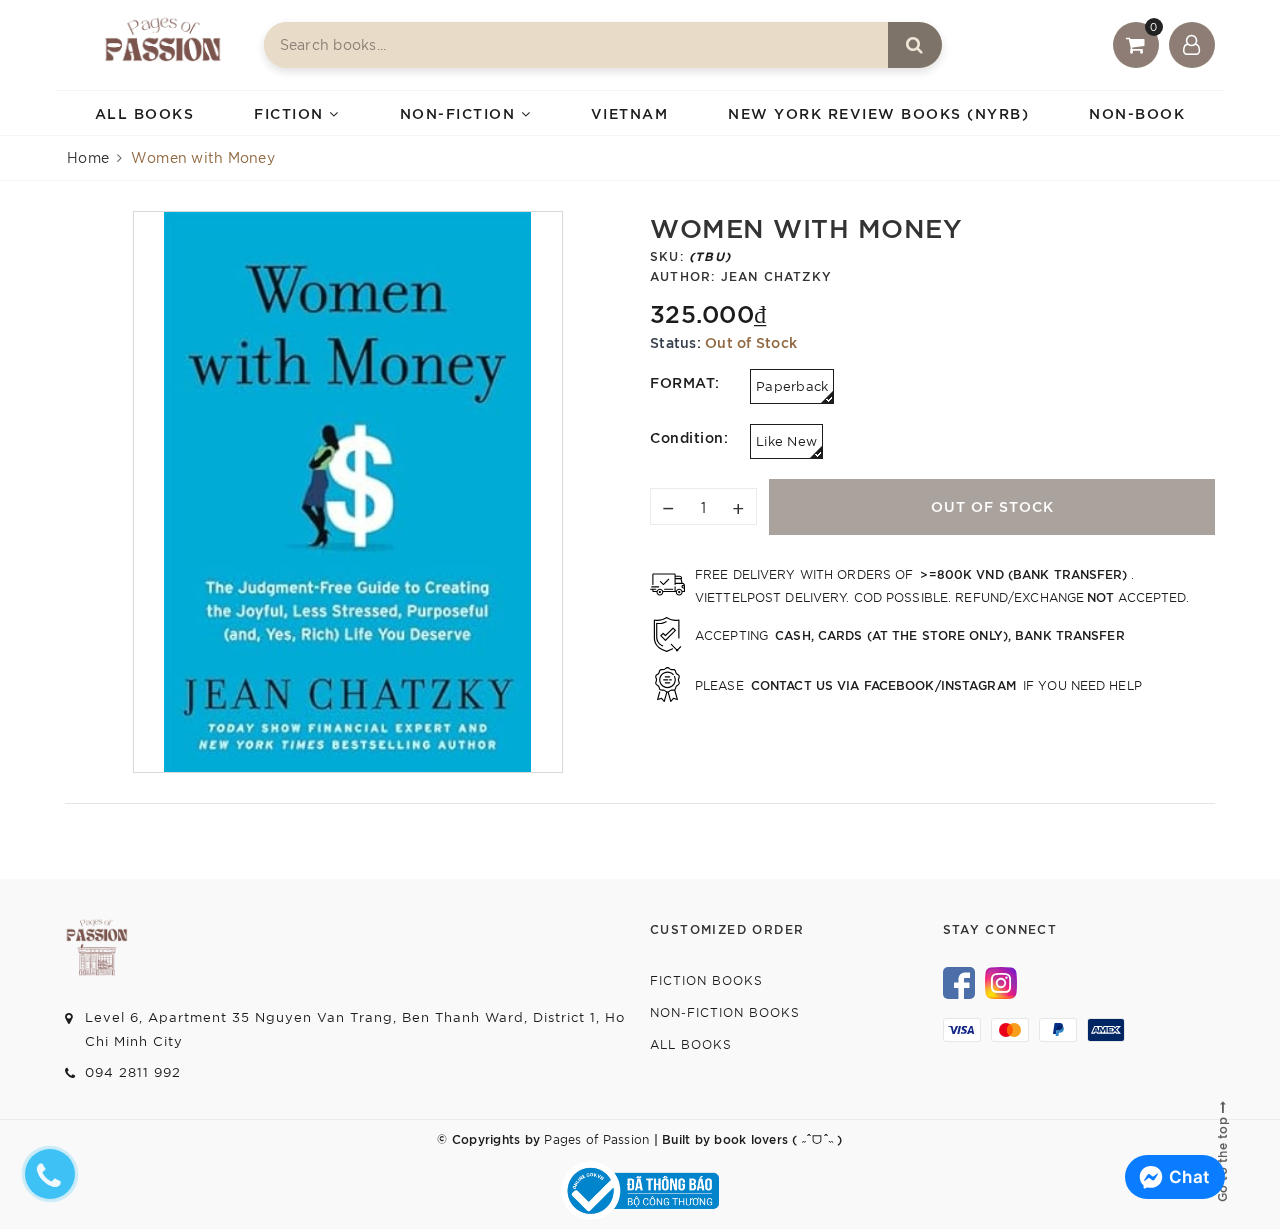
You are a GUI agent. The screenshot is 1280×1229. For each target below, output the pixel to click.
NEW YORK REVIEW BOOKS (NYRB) (878, 112)
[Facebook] (959, 980)
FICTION (291, 112)
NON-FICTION (460, 112)
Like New (786, 440)
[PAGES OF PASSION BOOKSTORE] (163, 45)
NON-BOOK (1137, 112)
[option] (348, 492)
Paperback (792, 385)
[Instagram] (1001, 980)
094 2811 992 (133, 1071)
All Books (691, 1043)
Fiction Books (706, 979)
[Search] (915, 45)
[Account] (1192, 45)
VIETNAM (630, 112)
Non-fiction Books (725, 1011)
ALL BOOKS (145, 112)
